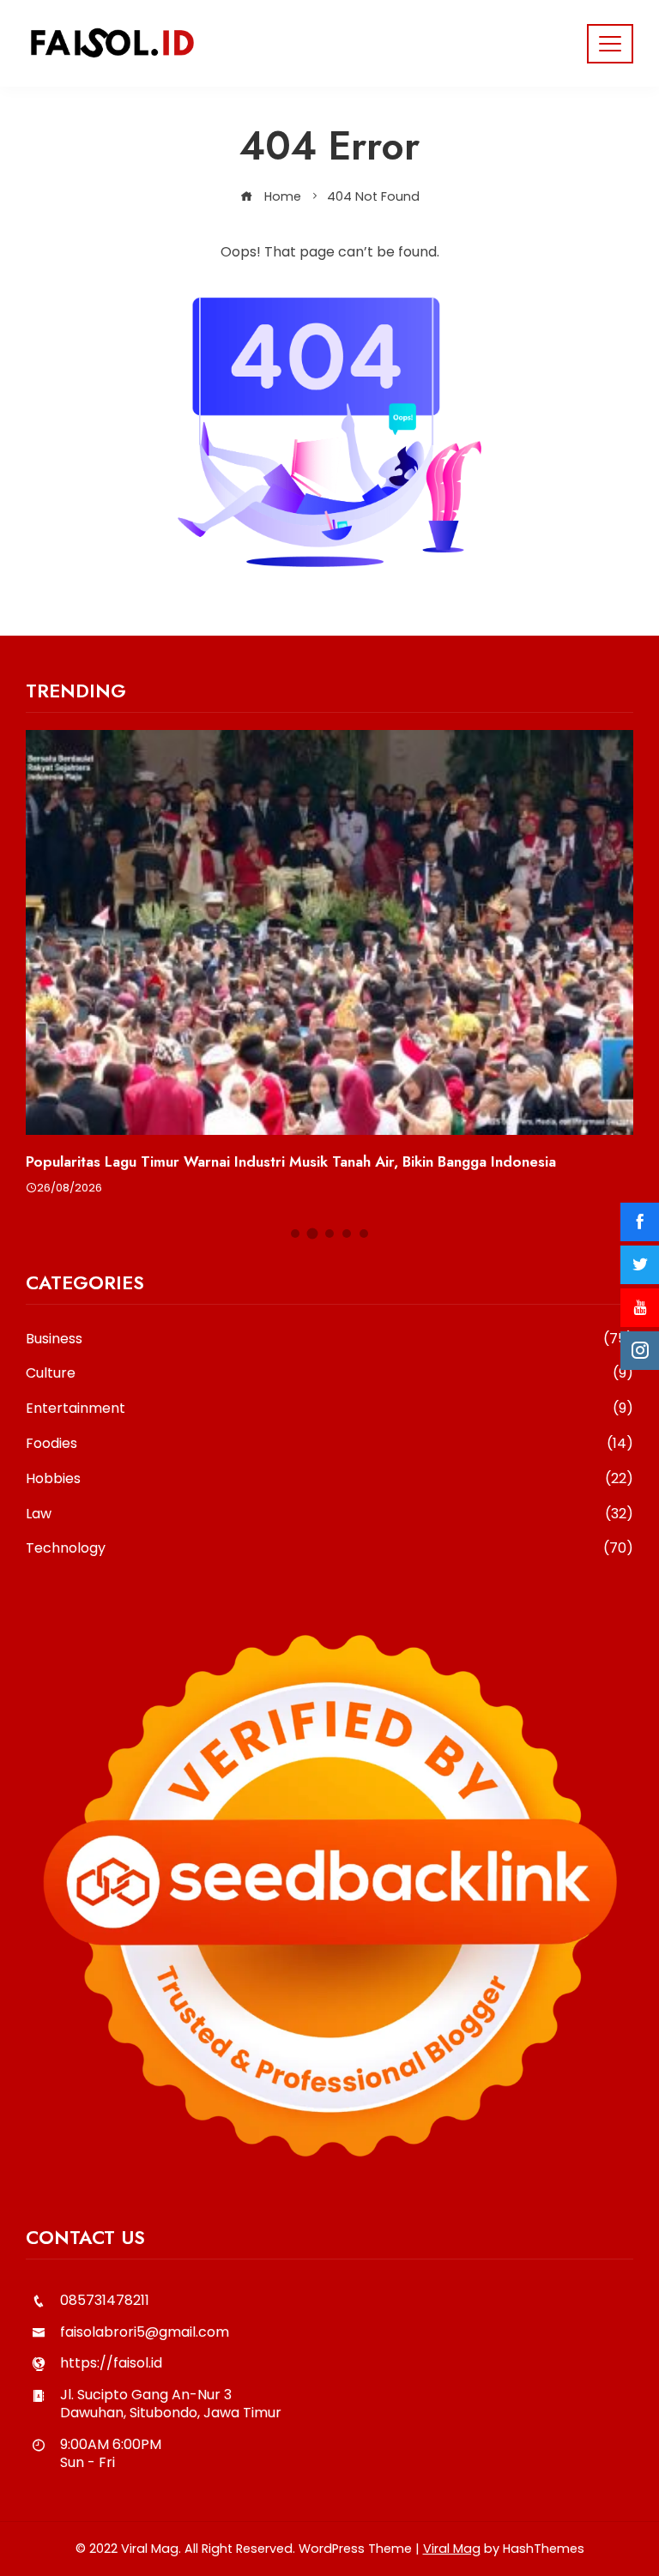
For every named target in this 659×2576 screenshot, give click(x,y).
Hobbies (329, 1479)
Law (329, 1514)
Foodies (329, 1444)
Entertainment (329, 1409)
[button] (295, 1234)
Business (329, 1339)
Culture (329, 1374)
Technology (329, 1549)
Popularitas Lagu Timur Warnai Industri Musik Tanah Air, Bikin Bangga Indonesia (291, 1161)
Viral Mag (452, 2549)
